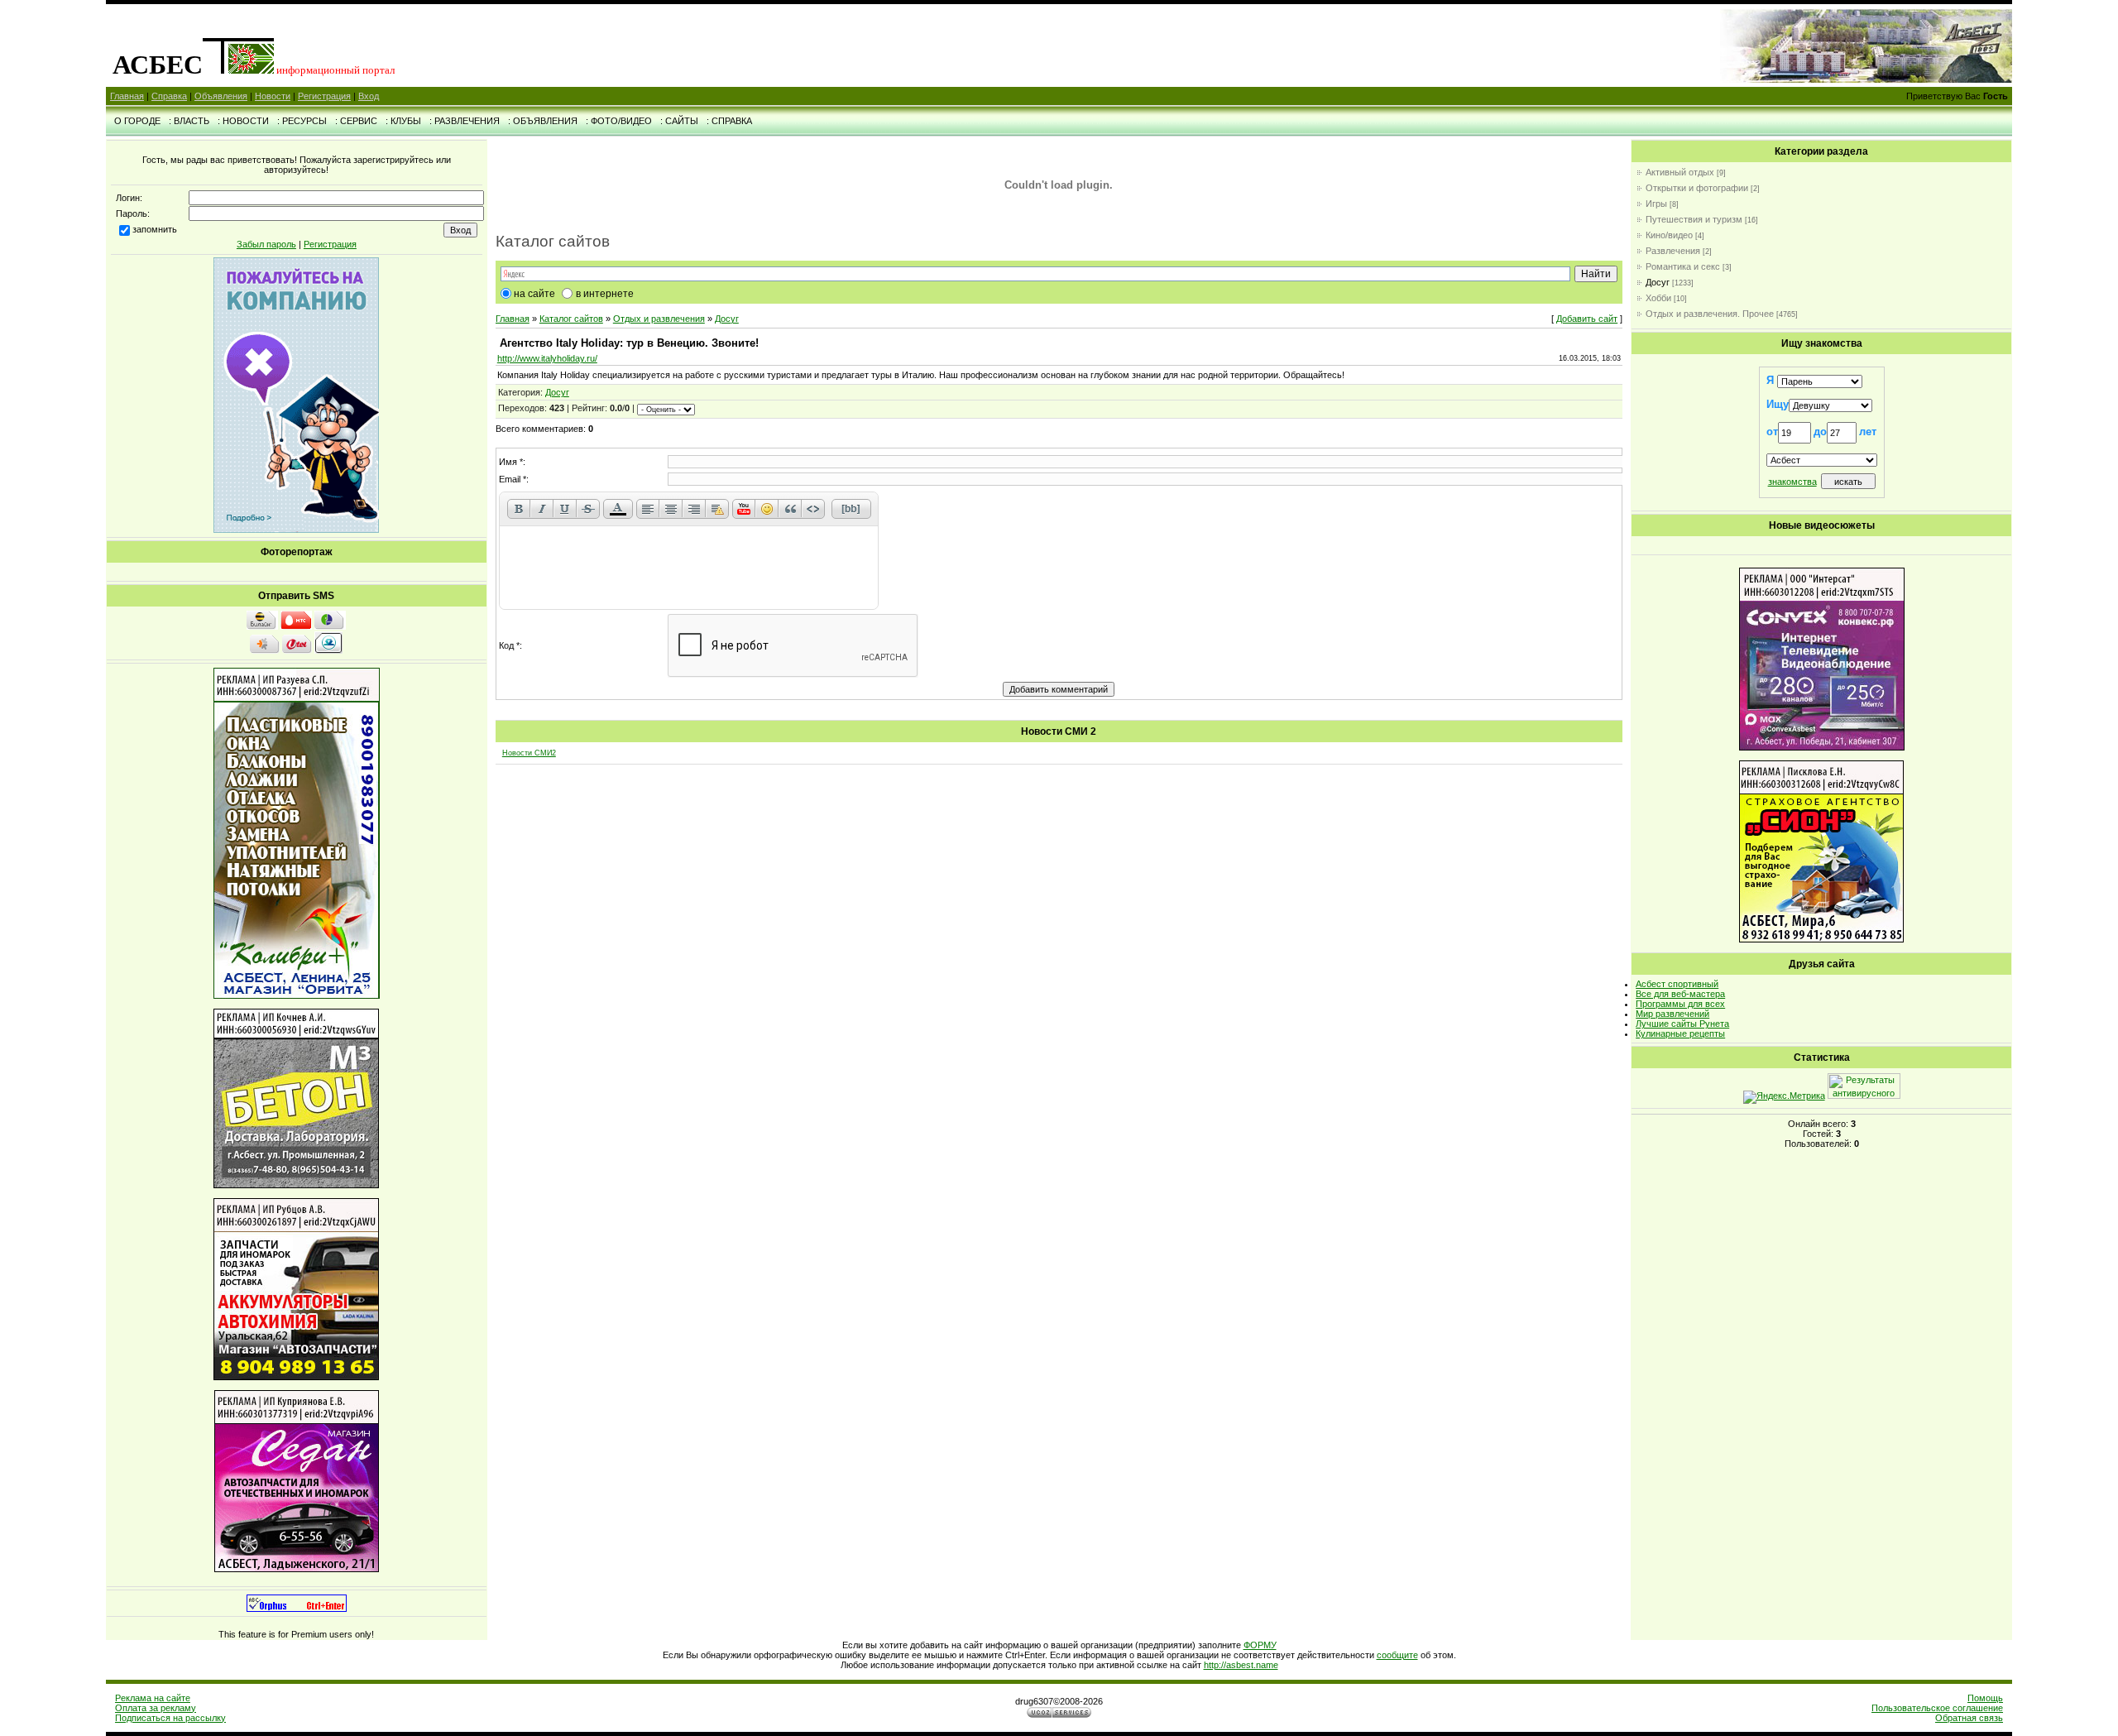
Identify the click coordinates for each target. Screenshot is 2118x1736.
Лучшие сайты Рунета (1682, 1024)
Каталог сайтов (571, 319)
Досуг (727, 319)
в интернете (605, 294)
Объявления (221, 96)
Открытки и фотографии (1697, 188)
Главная (127, 96)
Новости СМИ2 (529, 753)
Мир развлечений (1672, 1014)
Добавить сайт (1587, 319)
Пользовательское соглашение (1937, 1708)
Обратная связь (1969, 1718)
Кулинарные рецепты (1680, 1033)
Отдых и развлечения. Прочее (1710, 314)
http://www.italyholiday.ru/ (547, 358)
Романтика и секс (1683, 266)
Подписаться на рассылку (170, 1718)
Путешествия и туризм (1694, 219)
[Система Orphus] (297, 1609)
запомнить (155, 229)
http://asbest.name (1241, 1665)
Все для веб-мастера (1680, 994)
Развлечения (1673, 251)
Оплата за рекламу (156, 1708)
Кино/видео (1669, 235)
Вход (369, 96)
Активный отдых (1680, 172)
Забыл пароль (266, 244)
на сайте (534, 294)
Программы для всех (1680, 1004)
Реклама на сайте (153, 1698)
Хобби (1658, 298)
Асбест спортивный (1677, 984)
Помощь (1985, 1698)
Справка (169, 96)
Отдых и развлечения (659, 319)
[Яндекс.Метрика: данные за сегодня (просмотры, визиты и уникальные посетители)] (1784, 1097)
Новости (273, 96)
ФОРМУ (1260, 1645)
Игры (1656, 204)
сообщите (1397, 1655)
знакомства (1792, 482)
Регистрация (324, 96)
